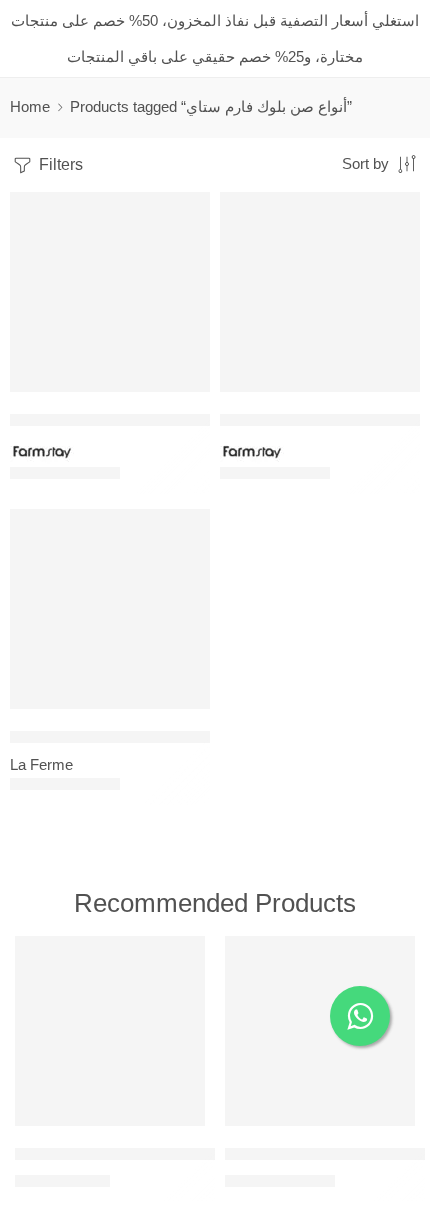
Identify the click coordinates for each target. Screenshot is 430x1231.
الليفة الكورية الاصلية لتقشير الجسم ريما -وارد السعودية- (191, 1153)
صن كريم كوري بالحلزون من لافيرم (119, 736)
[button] (182, 390)
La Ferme (41, 765)
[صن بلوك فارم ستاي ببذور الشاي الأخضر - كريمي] (320, 292)
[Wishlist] (190, 212)
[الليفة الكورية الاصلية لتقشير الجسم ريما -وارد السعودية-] (110, 1031)
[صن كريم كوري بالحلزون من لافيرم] (110, 609)
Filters (59, 164)
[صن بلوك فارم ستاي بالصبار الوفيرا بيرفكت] (110, 292)
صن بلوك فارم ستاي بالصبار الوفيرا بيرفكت (146, 419)
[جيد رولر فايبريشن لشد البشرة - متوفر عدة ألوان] (320, 1031)
